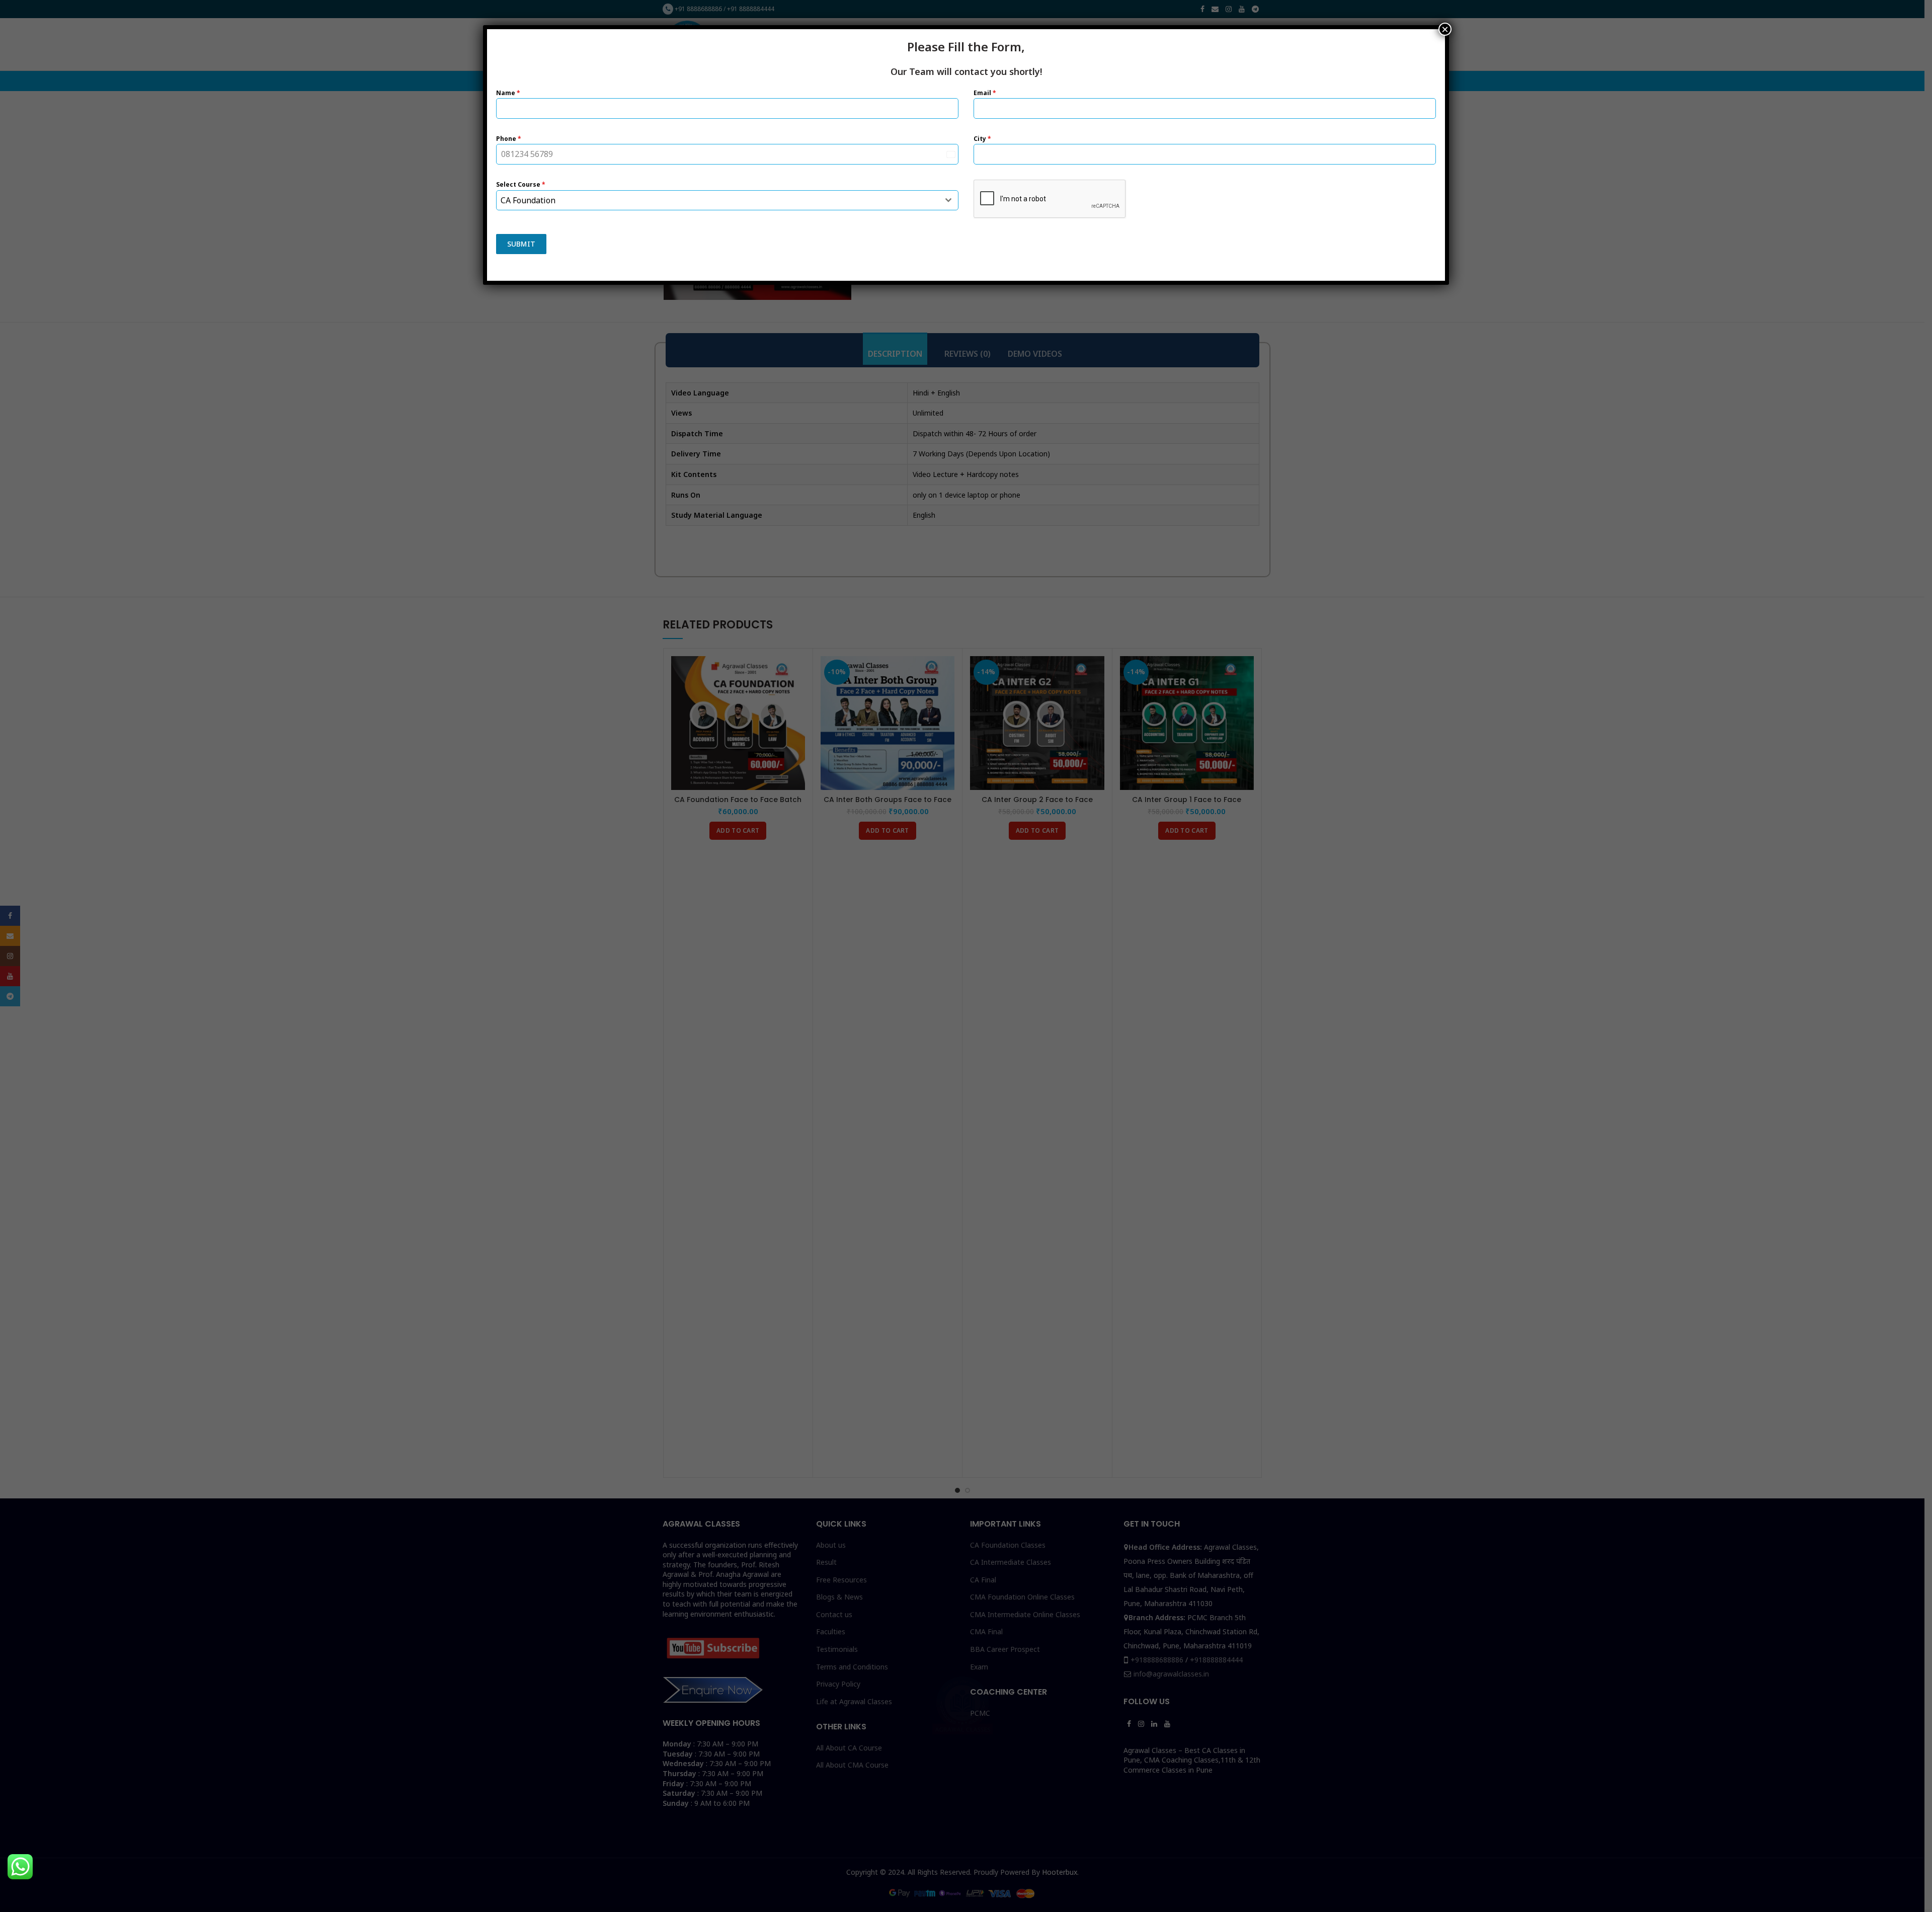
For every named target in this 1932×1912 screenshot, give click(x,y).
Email (985, 93)
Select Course (521, 184)
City (982, 139)
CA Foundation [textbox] (528, 200)
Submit (521, 244)
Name (508, 93)
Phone (509, 139)
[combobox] (727, 200)
